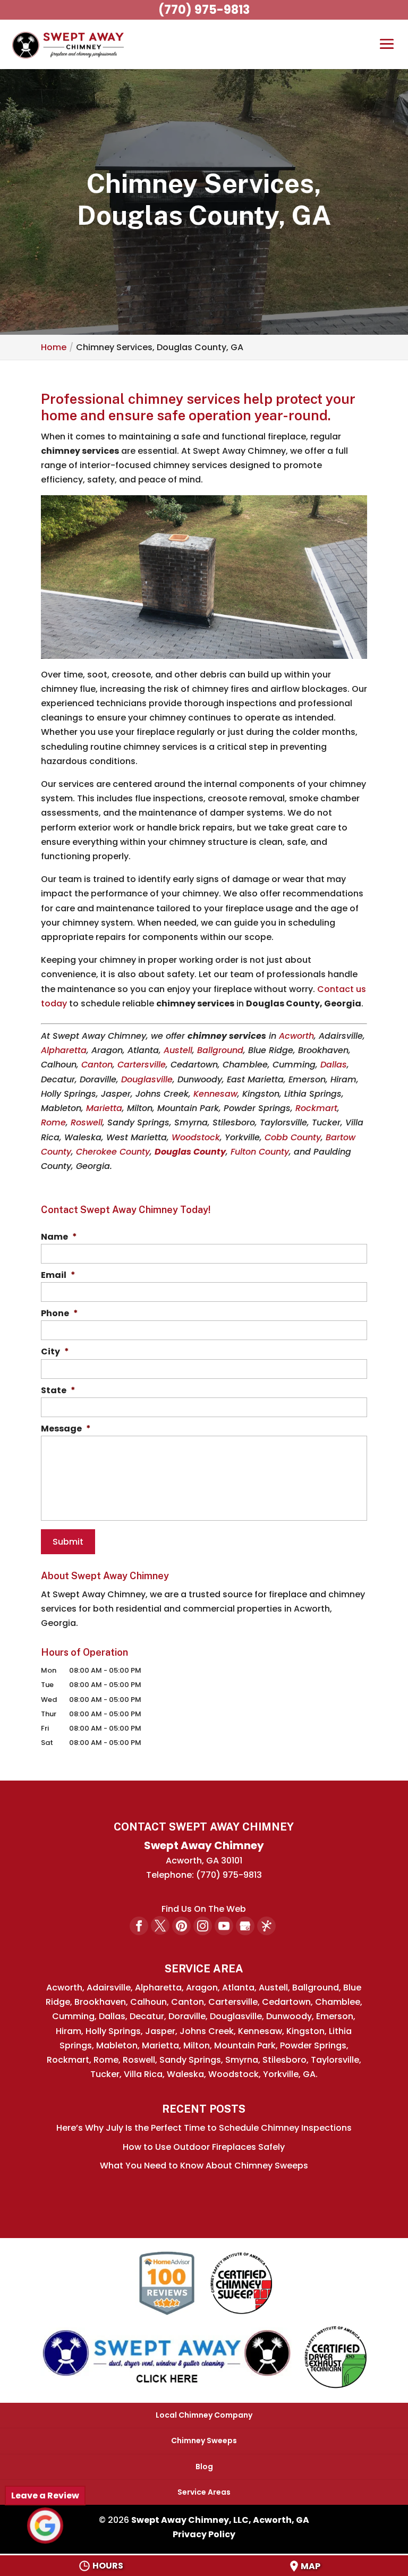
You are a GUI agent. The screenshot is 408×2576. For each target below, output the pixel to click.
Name (59, 1237)
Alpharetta (64, 1050)
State (58, 1391)
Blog (204, 2467)
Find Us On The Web (204, 1909)
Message (66, 1429)
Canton (97, 1065)
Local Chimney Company (204, 2415)
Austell (178, 1050)
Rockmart (316, 1108)
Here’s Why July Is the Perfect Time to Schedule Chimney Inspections (204, 2128)
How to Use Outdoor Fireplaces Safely (204, 2147)
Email (58, 1276)
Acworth (296, 1036)
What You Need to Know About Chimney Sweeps (204, 2166)
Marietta (104, 1108)
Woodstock (196, 1137)
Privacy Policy (204, 2534)
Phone (59, 1314)
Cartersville (142, 1065)
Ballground (220, 1050)
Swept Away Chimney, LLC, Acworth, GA (220, 2520)
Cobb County (293, 1137)
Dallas (334, 1065)
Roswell (87, 1122)
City (55, 1352)
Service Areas (204, 2492)
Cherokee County (113, 1152)
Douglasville (147, 1079)
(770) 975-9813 (204, 10)
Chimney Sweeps (204, 2441)
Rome (53, 1122)
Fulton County (260, 1152)
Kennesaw (215, 1094)
